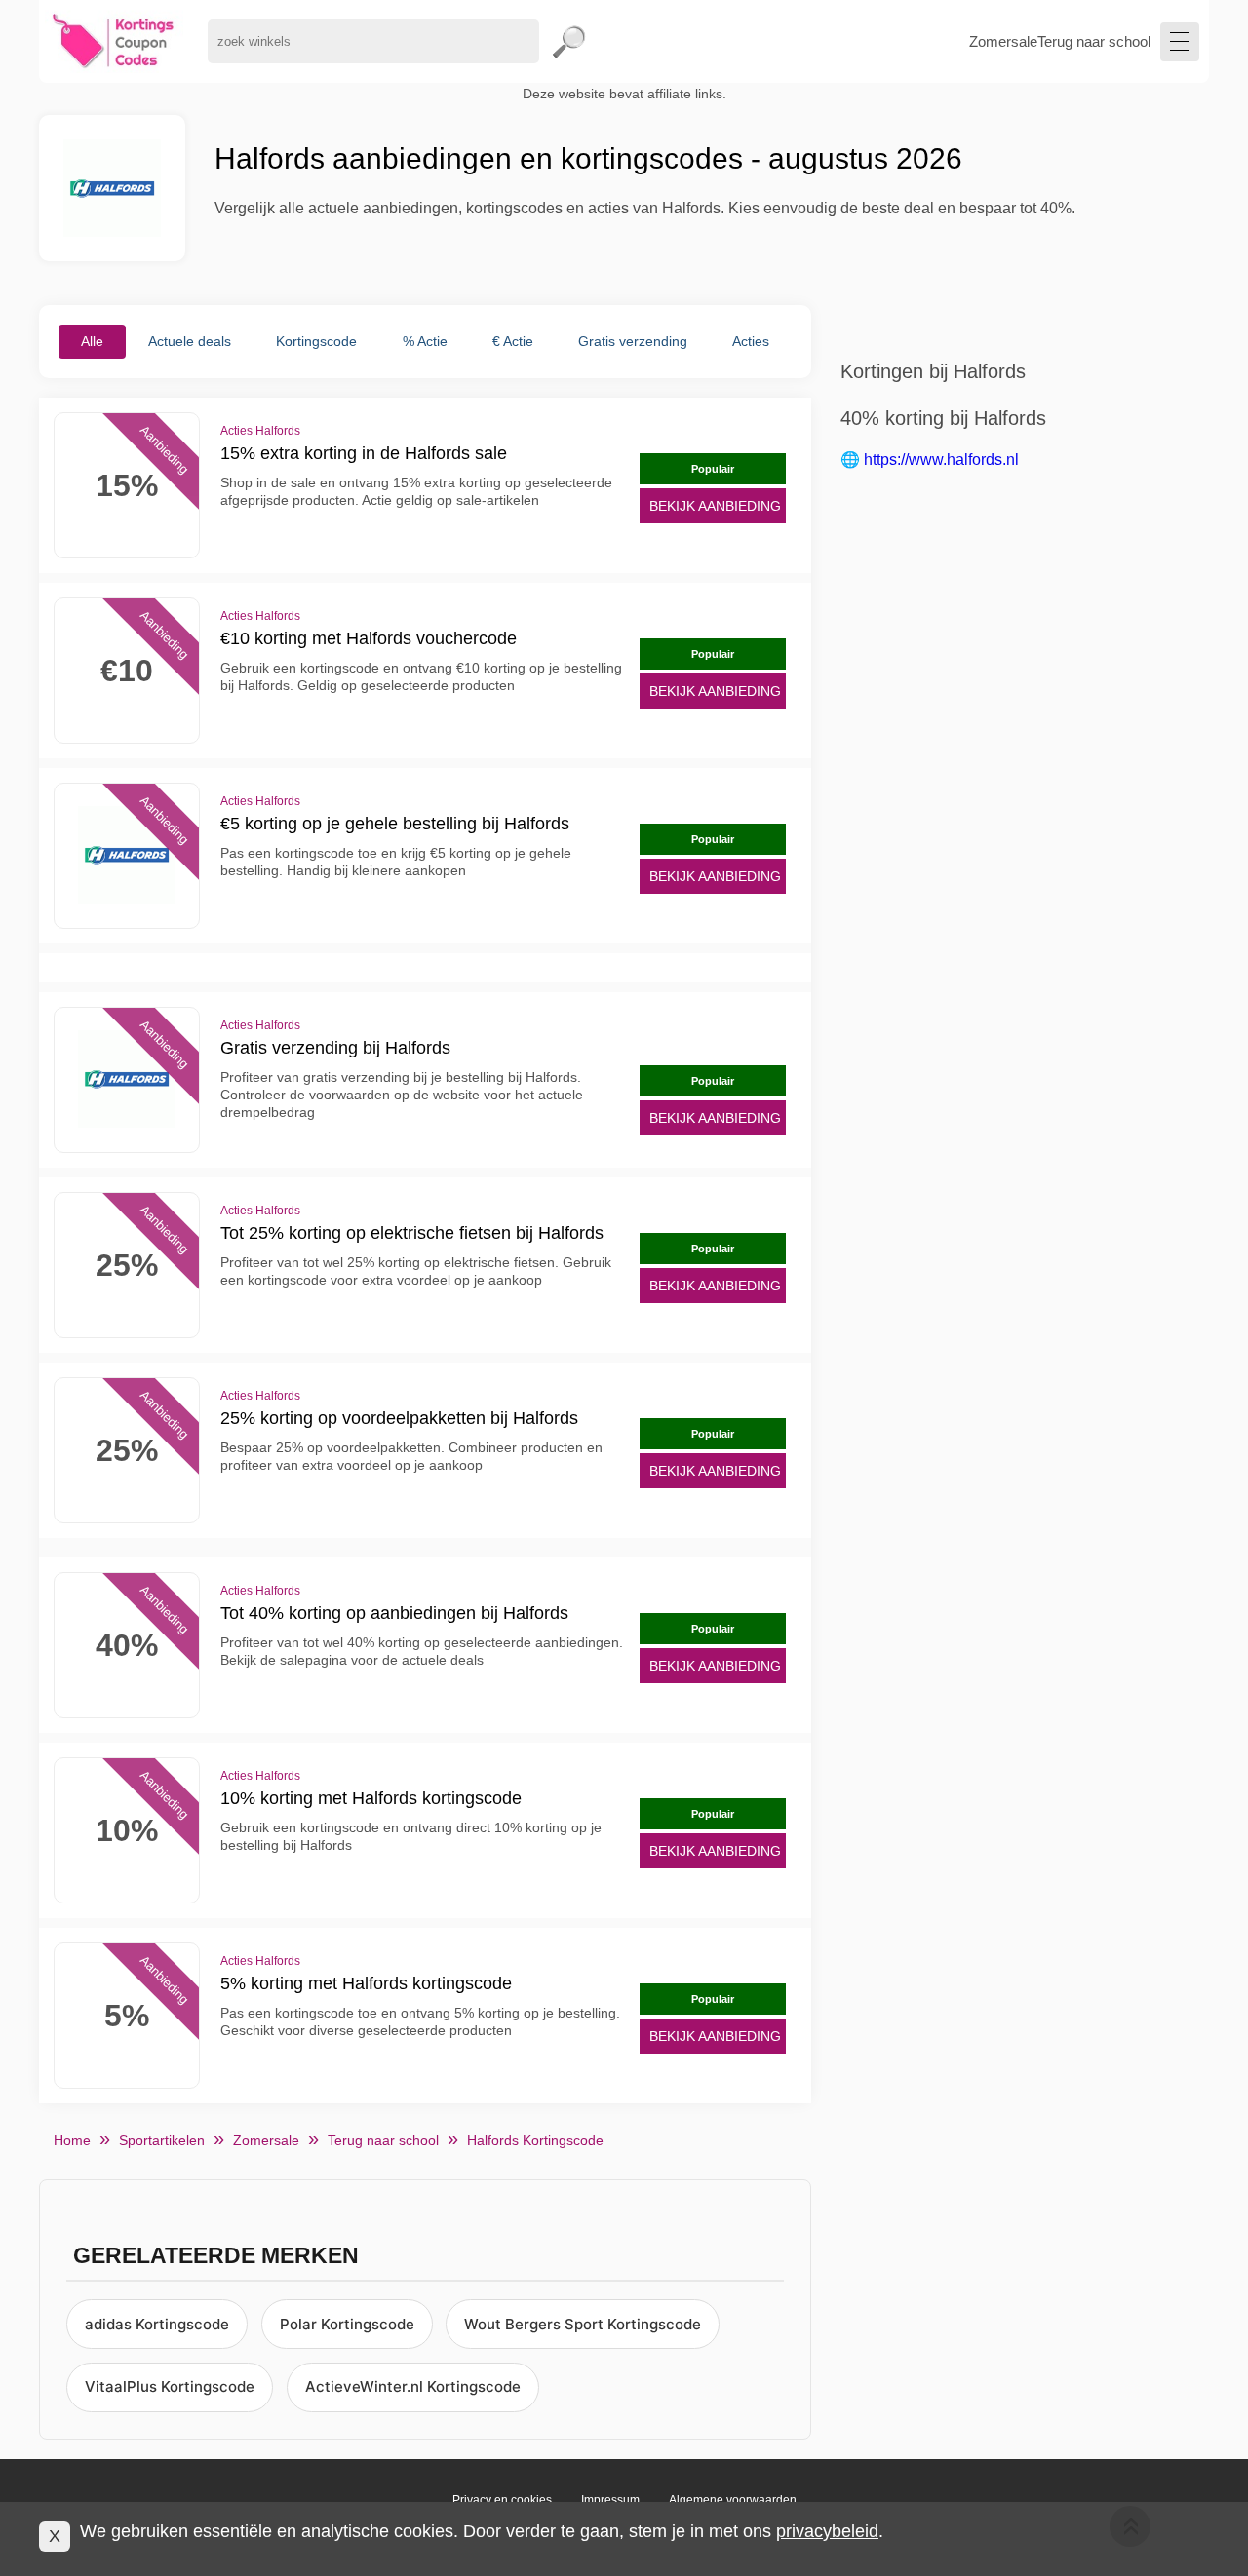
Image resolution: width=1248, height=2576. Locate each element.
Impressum (610, 2500)
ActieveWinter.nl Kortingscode (413, 2386)
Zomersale (1003, 41)
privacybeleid (827, 2531)
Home (72, 2140)
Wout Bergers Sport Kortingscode (583, 2324)
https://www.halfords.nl (941, 460)
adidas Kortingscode (157, 2324)
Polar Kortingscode (347, 2324)
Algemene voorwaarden (733, 2500)
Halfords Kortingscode (535, 2140)
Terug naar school (1094, 41)
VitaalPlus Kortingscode (170, 2386)
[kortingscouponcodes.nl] (114, 41)
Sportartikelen (162, 2140)
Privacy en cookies (502, 2500)
